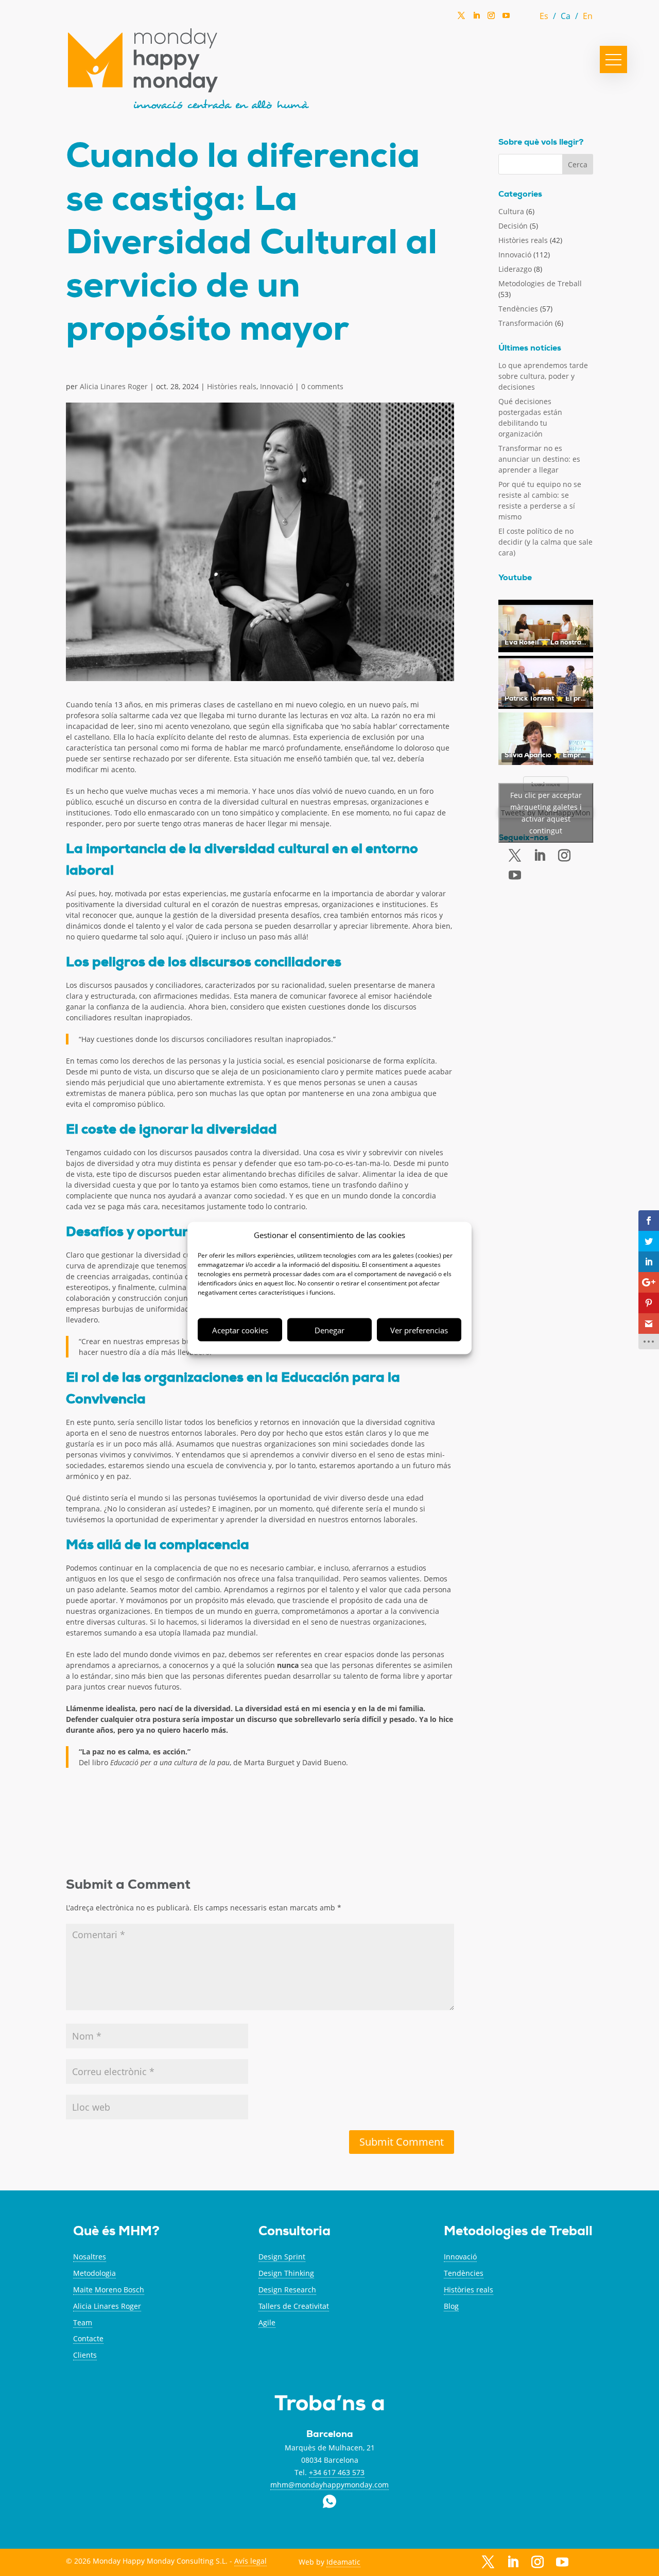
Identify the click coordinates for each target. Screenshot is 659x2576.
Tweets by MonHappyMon (546, 813)
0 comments (322, 386)
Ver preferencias (419, 1330)
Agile (267, 2322)
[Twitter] (461, 19)
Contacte (88, 2338)
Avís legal (250, 2561)
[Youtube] (515, 875)
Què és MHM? (116, 2232)
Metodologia (94, 2273)
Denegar (329, 1330)
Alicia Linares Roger (114, 386)
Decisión (513, 226)
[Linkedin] (476, 19)
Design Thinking (286, 2273)
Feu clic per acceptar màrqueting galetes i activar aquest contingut (546, 813)
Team (83, 2322)
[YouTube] (506, 18)
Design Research (287, 2290)
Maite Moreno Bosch (109, 2290)
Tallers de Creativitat (294, 2306)
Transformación (526, 323)
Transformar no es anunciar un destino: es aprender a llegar (539, 459)
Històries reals (232, 386)
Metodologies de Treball (540, 283)
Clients (85, 2355)
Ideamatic (343, 2562)
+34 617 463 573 (337, 2472)
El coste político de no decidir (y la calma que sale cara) (545, 542)
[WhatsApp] (521, 18)
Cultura (511, 211)
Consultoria (294, 2232)
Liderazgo (515, 269)
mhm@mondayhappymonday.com (329, 2485)
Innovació (276, 386)
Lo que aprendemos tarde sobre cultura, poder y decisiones (543, 376)
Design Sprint (282, 2257)
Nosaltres (90, 2257)
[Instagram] (491, 19)
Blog (451, 2306)
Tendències (518, 309)
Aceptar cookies (240, 1330)
